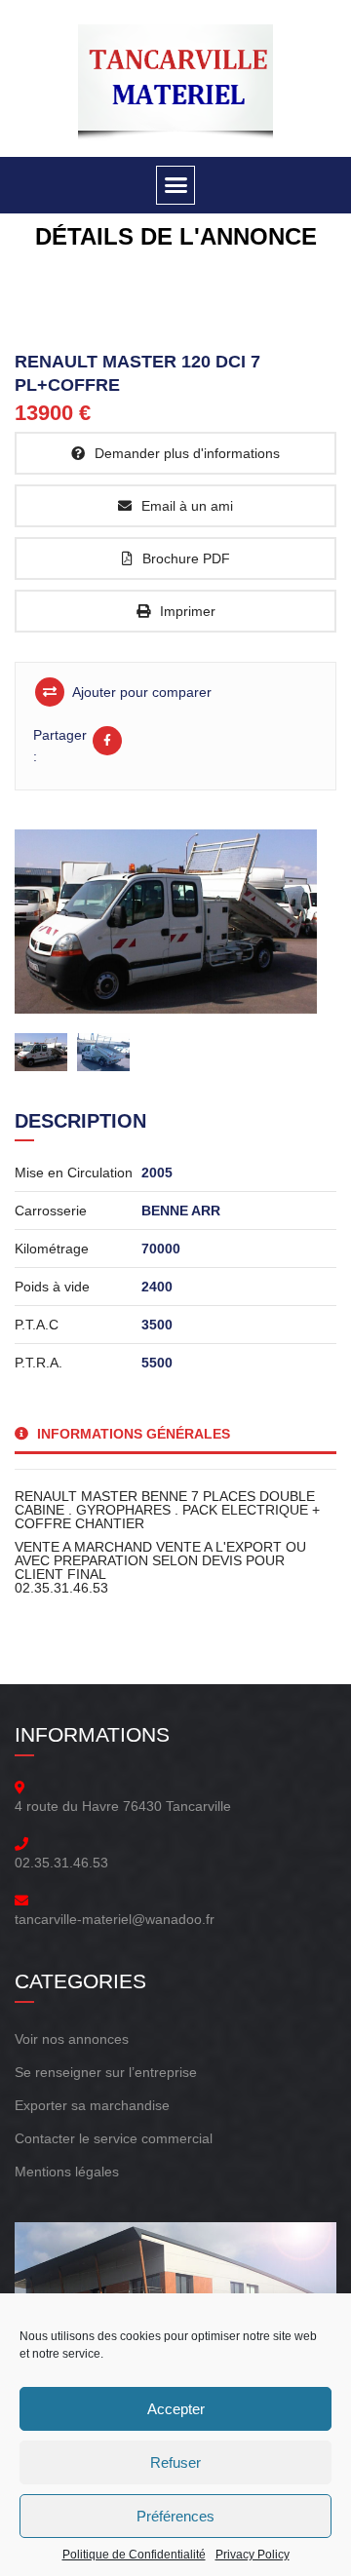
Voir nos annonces (72, 2039)
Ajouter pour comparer (140, 692)
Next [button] (285, 911)
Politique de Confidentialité (134, 2555)
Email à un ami (187, 506)
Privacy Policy (253, 2555)
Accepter (176, 2409)
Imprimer (188, 611)
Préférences (175, 2516)
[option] (171, 922)
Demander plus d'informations (187, 453)
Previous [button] (57, 911)
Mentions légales (67, 2172)
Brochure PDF (186, 558)
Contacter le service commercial (114, 2138)
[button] (175, 185)
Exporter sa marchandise (92, 2105)
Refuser (175, 2462)
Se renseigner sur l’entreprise (106, 2072)
